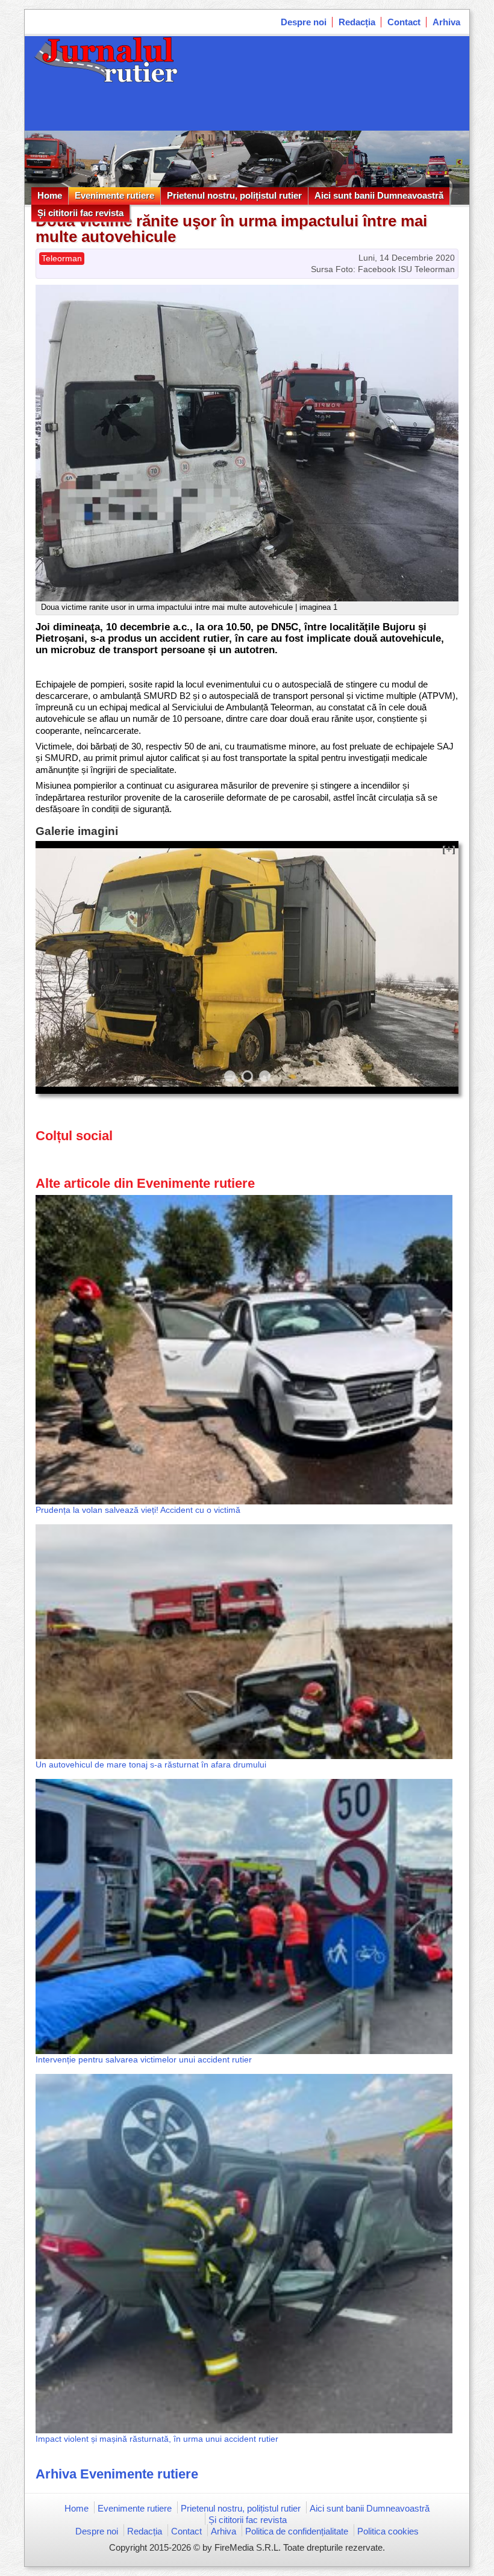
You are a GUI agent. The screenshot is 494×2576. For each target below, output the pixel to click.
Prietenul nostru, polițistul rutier (234, 195)
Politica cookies (388, 2531)
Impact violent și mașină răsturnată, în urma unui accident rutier (157, 2439)
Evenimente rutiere (114, 195)
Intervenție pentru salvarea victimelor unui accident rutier (144, 2059)
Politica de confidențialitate (297, 2531)
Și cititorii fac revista (80, 213)
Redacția (357, 22)
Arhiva (446, 22)
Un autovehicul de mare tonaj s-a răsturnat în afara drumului (151, 1764)
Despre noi (304, 22)
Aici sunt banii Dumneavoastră (379, 195)
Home (50, 195)
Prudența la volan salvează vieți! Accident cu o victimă (138, 1510)
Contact (404, 22)
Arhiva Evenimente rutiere (117, 2474)
